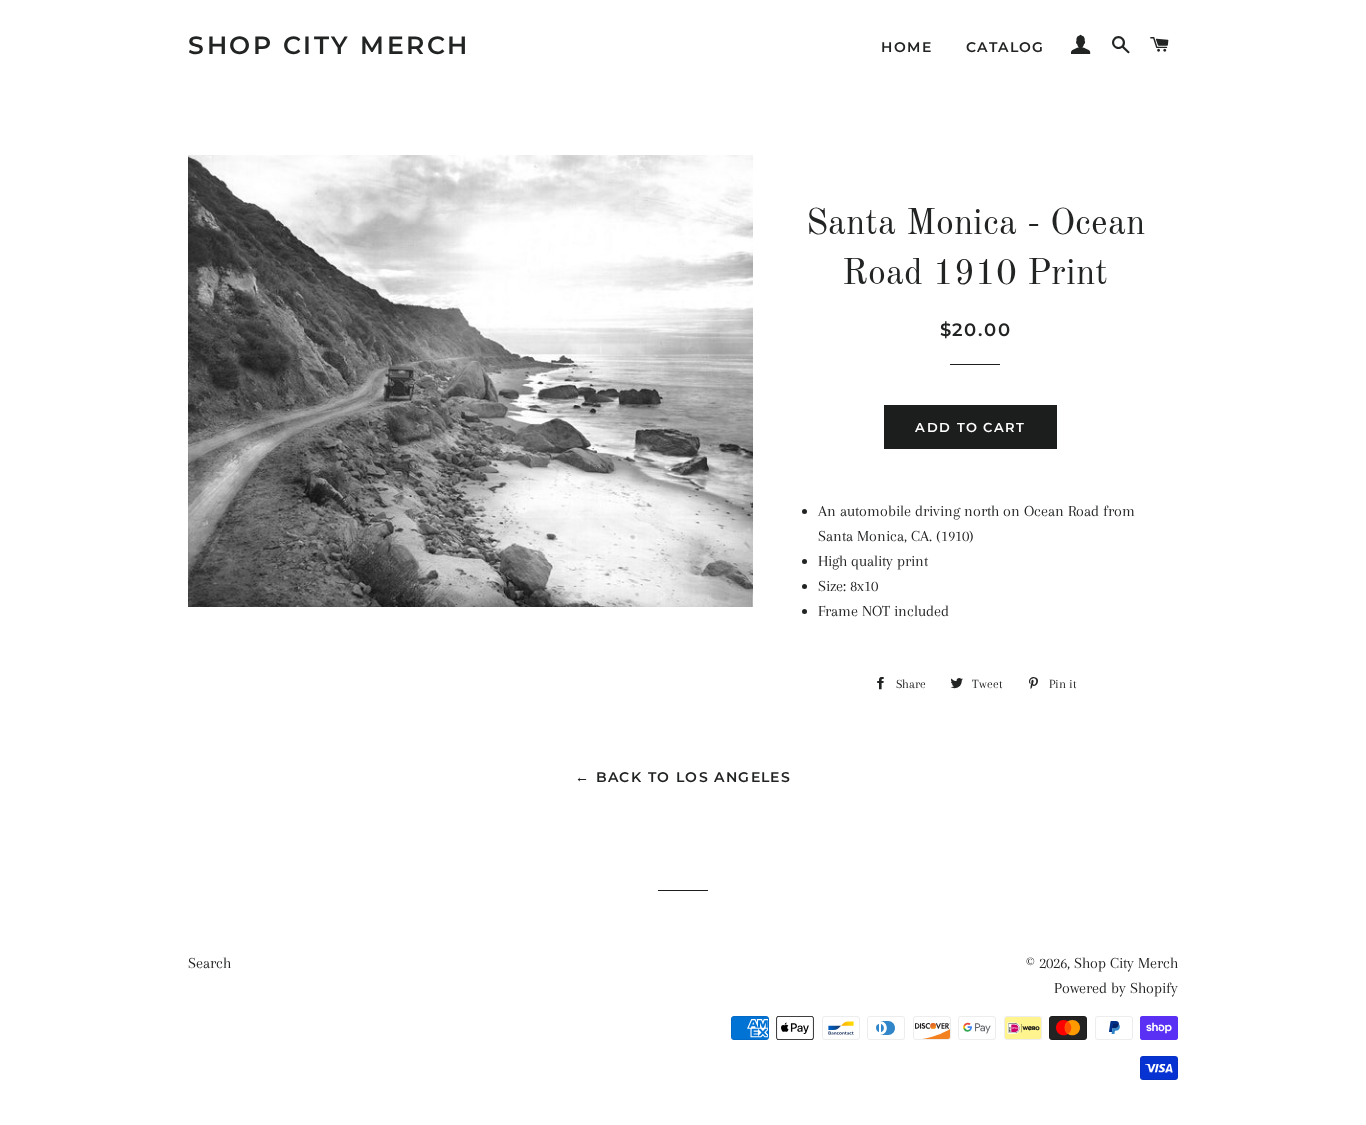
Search (209, 963)
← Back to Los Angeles (683, 777)
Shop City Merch (329, 45)
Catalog (1005, 47)
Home (906, 47)
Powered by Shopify (1116, 988)
